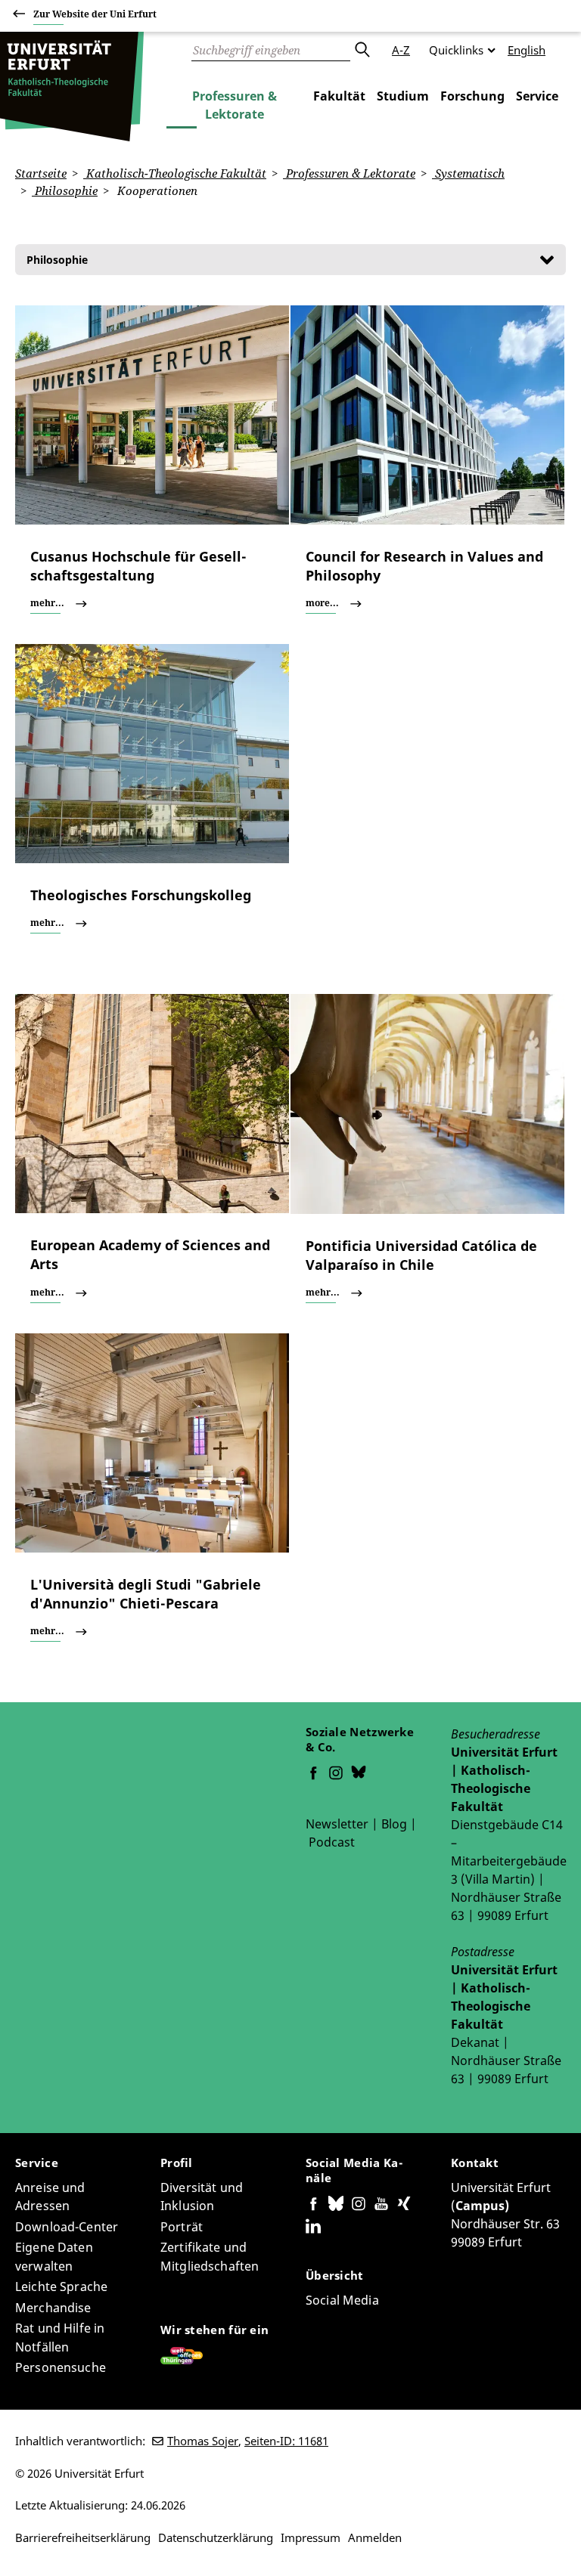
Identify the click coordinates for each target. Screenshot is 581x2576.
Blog (394, 1824)
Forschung (472, 96)
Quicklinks (456, 50)
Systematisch (468, 173)
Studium (403, 96)
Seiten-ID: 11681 (286, 2441)
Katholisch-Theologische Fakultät (175, 173)
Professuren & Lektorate (235, 105)
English (527, 50)
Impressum (311, 2537)
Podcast (332, 1842)
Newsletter (337, 1824)
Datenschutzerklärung (216, 2537)
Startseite (41, 173)
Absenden (362, 50)
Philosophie (65, 190)
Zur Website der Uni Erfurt (95, 14)
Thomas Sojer (203, 2441)
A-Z (401, 50)
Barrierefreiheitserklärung (83, 2537)
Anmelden (375, 2537)
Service (537, 96)
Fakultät (339, 96)
